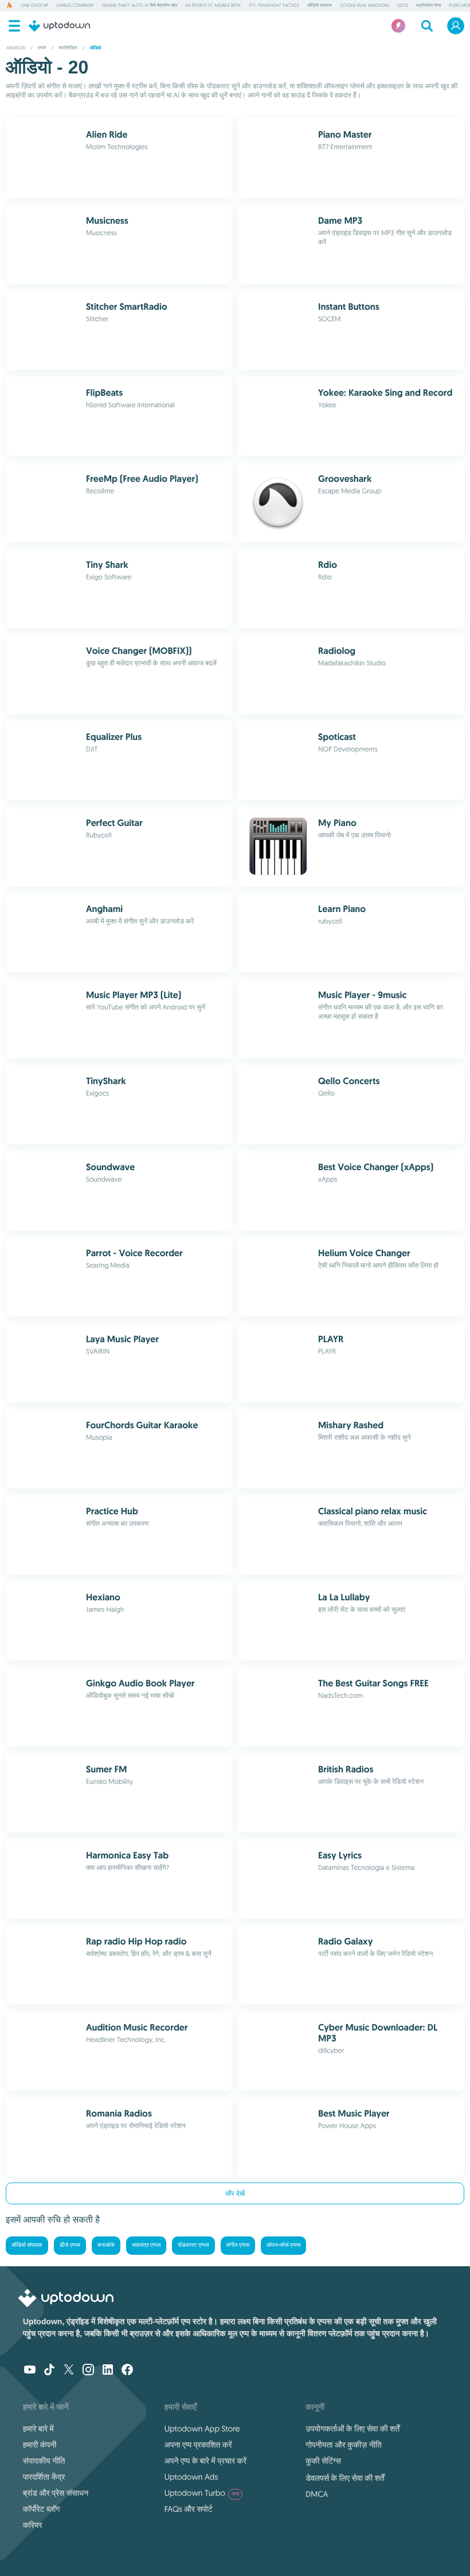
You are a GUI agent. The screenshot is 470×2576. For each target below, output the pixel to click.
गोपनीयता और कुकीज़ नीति (343, 2445)
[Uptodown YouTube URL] (30, 2371)
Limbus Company (75, 6)
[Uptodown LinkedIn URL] (108, 2371)
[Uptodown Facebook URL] (127, 2371)
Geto (402, 6)
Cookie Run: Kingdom (365, 6)
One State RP (34, 6)
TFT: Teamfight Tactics (274, 6)
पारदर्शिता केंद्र (44, 2477)
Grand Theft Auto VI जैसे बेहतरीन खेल (140, 6)
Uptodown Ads (191, 2477)
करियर (33, 2525)
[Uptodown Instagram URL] (88, 2371)
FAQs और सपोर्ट (189, 2509)
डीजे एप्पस (70, 2245)
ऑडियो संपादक (320, 6)
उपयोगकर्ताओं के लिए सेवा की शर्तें (352, 2429)
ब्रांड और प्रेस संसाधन (56, 2493)
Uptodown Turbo (202, 2493)
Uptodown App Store (202, 2429)
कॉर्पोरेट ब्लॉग (41, 2509)
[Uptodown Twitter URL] (69, 2371)
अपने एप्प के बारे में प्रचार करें (205, 2461)
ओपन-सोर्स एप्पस (283, 2245)
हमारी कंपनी (40, 2445)
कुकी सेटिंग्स (323, 2461)
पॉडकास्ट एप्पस (193, 2245)
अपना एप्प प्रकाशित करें (198, 2445)
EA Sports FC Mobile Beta (213, 6)
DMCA (317, 2494)
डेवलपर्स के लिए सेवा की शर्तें (345, 2478)
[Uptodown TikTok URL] (49, 2371)
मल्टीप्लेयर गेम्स (428, 6)
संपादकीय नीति (44, 2461)
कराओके (106, 2245)
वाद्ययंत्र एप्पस (146, 2245)
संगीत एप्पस (238, 2245)
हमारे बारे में (38, 2429)
